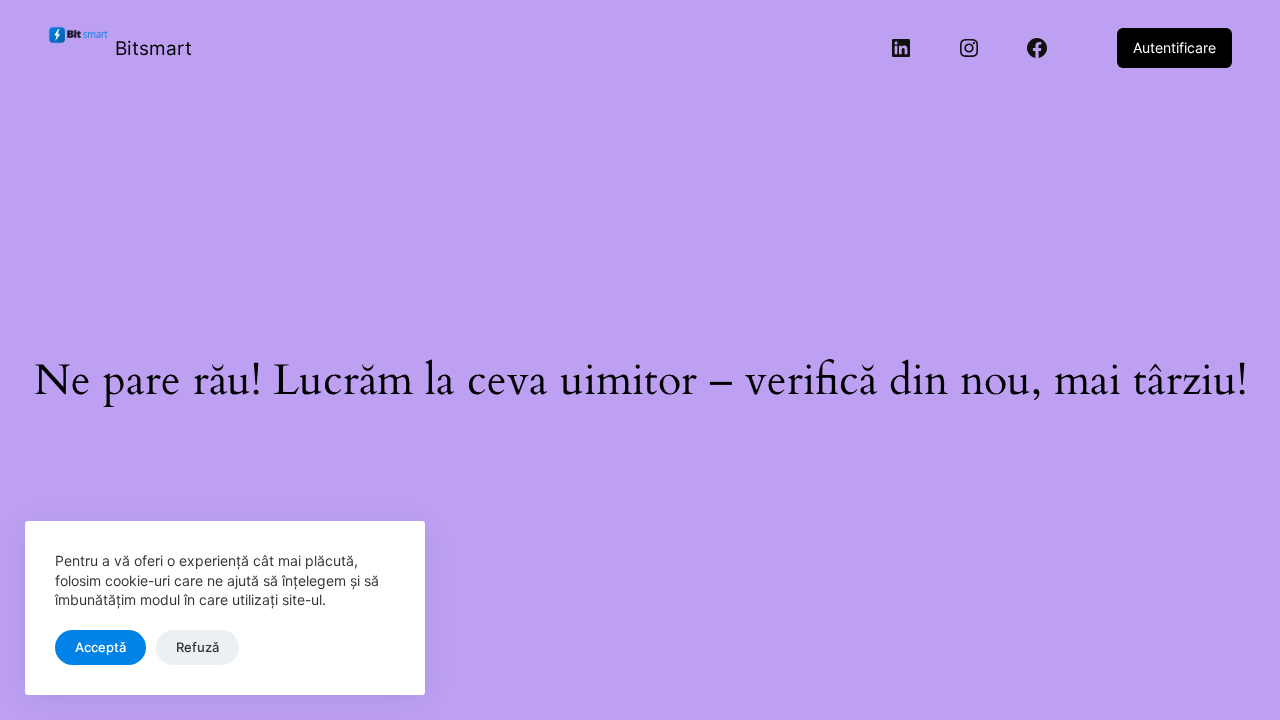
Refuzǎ (197, 647)
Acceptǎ (100, 647)
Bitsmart (153, 48)
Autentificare (1174, 47)
